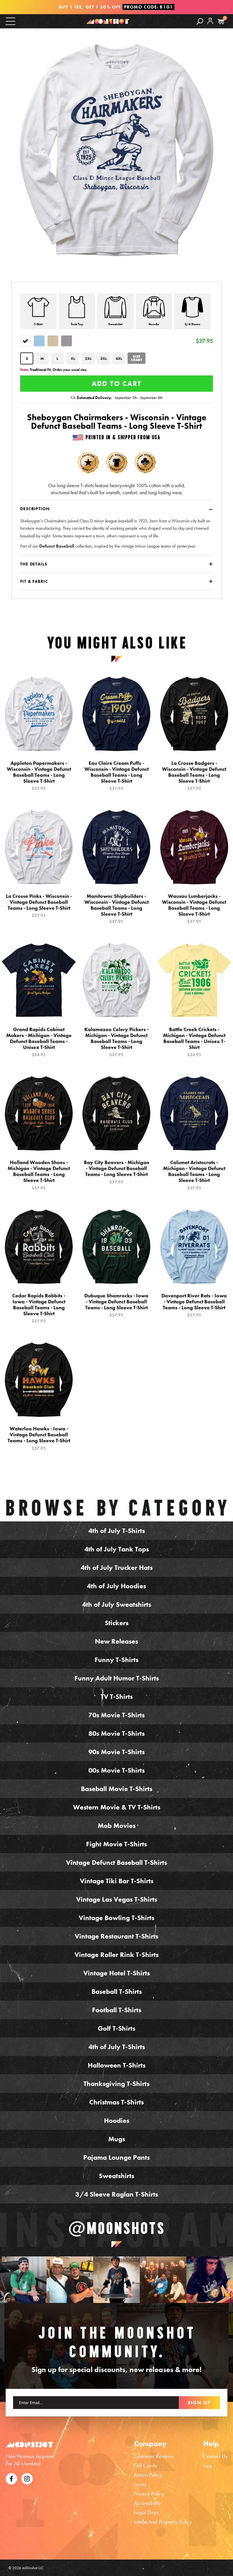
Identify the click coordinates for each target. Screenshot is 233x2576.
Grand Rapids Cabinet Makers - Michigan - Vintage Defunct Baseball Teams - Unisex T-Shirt (39, 1042)
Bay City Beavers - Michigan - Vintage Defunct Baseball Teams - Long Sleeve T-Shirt (116, 1172)
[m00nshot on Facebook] (11, 2478)
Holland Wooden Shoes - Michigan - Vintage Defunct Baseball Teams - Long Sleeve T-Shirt (39, 1175)
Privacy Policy (149, 2493)
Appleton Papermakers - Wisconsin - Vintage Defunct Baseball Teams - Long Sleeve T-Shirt (39, 776)
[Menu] (11, 21)
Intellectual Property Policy (163, 2522)
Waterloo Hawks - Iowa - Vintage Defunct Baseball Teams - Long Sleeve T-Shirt (39, 1438)
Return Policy (148, 2475)
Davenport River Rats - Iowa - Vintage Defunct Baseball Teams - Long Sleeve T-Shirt (194, 1305)
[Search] (200, 21)
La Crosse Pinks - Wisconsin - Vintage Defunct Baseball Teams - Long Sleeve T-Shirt (39, 906)
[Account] (210, 25)
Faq (207, 2465)
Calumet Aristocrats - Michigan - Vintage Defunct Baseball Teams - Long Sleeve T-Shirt (194, 1175)
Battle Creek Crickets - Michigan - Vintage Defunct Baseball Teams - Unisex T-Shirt (194, 1042)
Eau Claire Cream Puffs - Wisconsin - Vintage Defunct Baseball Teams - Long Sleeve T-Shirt (116, 776)
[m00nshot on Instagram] (23, 2280)
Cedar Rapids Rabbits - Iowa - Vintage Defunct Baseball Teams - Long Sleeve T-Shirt (39, 1308)
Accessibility (147, 2503)
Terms (140, 2484)
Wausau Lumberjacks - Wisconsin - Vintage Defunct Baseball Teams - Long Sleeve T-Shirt (194, 909)
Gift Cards (145, 2465)
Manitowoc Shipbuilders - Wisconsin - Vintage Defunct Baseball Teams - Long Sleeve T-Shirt (116, 909)
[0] (221, 22)
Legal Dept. (147, 2512)
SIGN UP (199, 2402)
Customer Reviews (154, 2456)
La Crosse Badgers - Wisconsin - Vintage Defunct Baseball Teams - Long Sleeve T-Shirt (194, 776)
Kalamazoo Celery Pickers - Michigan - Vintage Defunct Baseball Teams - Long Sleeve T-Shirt (116, 1042)
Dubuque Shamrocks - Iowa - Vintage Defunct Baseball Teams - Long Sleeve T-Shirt (116, 1305)
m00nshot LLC (33, 2568)
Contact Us (215, 2456)
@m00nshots (117, 2228)
